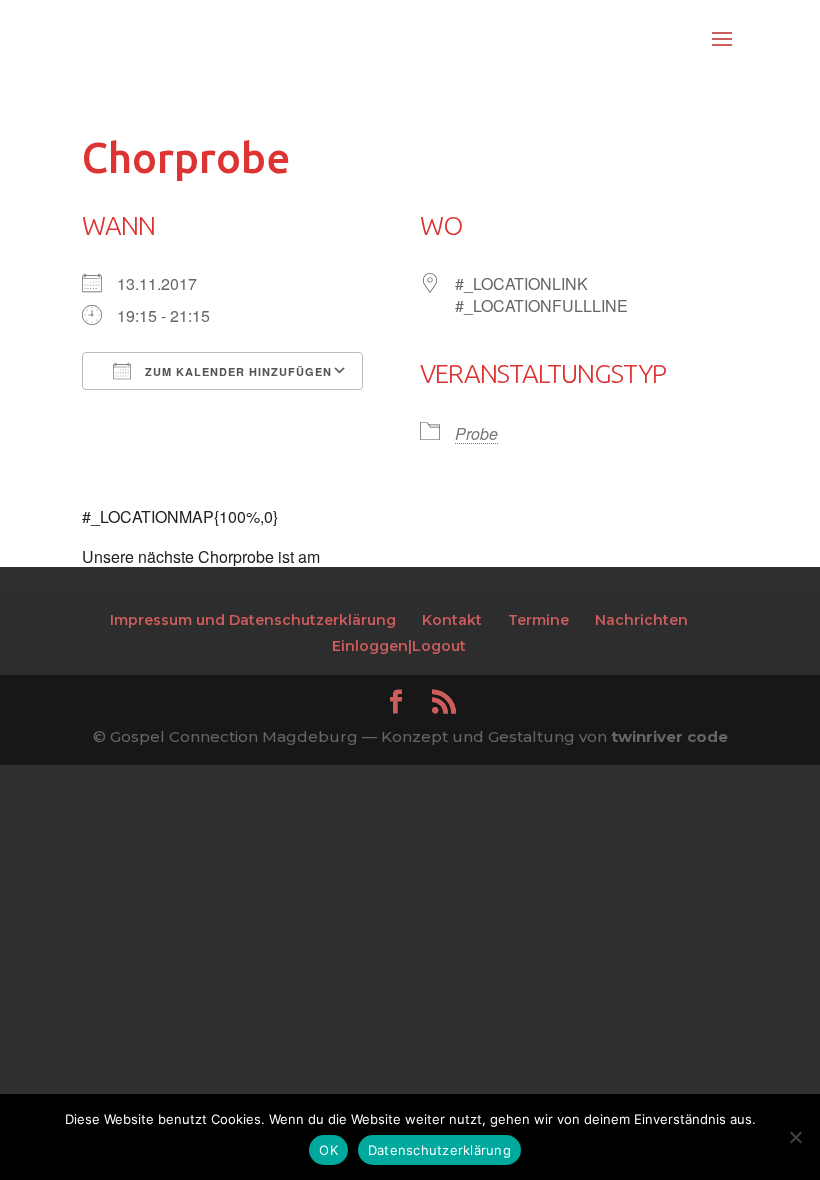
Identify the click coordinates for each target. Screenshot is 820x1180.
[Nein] (795, 1137)
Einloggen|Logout (399, 646)
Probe (476, 433)
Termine (538, 620)
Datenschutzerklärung (439, 1150)
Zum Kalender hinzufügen (236, 371)
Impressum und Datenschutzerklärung (253, 620)
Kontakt (452, 620)
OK (328, 1150)
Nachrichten (641, 620)
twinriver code (669, 736)
